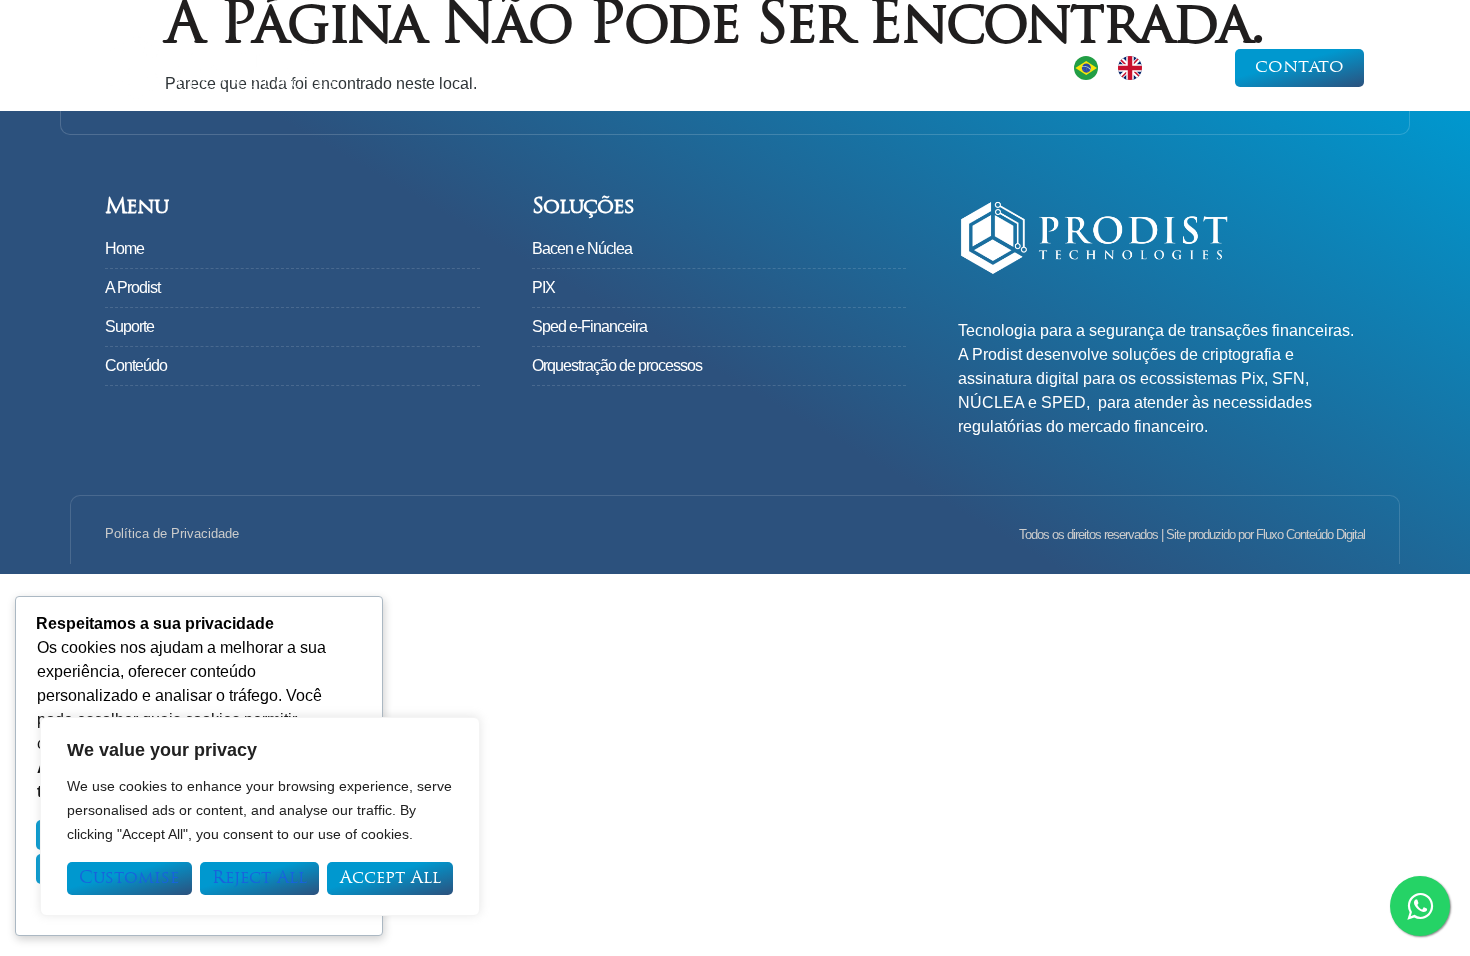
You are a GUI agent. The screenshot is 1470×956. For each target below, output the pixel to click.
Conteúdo (953, 73)
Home (450, 73)
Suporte (829, 73)
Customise (129, 878)
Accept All (390, 878)
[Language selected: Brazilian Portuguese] (1118, 67)
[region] (260, 816)
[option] (1135, 68)
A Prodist (559, 73)
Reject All (259, 878)
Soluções (685, 73)
